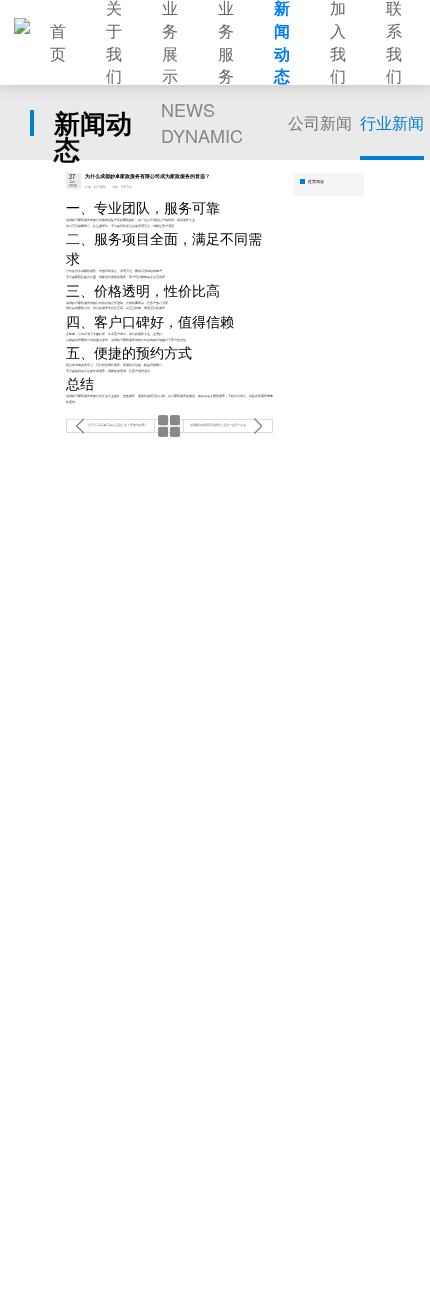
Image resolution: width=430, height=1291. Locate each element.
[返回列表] (169, 426)
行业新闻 (392, 122)
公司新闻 (320, 122)
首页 (58, 42)
